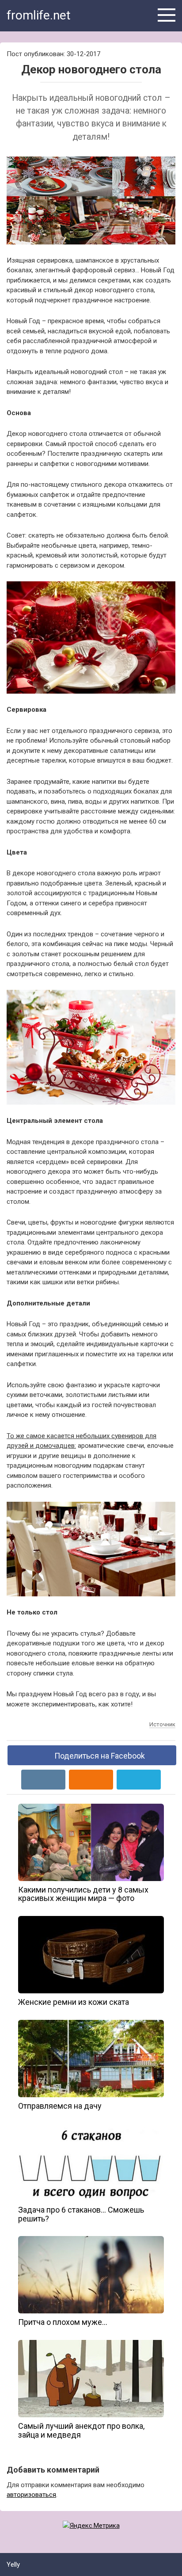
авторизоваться (31, 2495)
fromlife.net (39, 15)
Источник (162, 1724)
